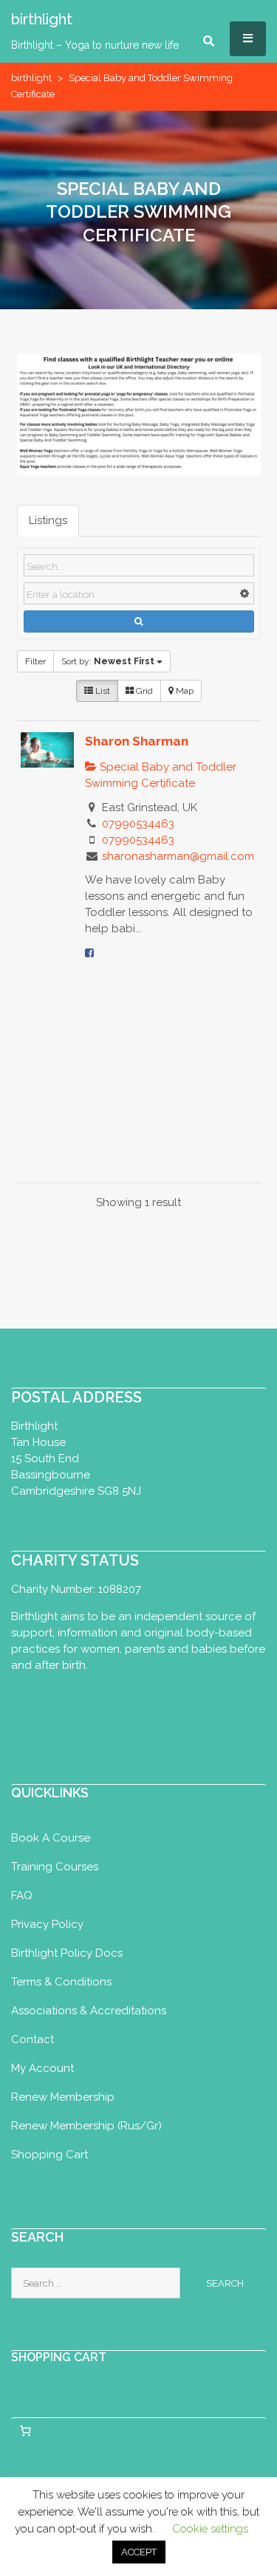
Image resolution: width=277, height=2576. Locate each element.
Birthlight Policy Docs (67, 1953)
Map (184, 691)
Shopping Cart (49, 2155)
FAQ (22, 1895)
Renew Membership (63, 2097)
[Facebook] (89, 953)
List (102, 691)
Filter (35, 661)
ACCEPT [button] (139, 2552)
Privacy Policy (47, 1924)
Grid (143, 691)
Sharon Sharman (137, 741)
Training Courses (55, 1867)
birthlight (31, 78)
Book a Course (51, 1838)
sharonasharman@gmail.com (178, 856)
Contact (33, 2039)
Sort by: (108, 661)
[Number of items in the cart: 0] (25, 2431)
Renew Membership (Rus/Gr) (86, 2126)
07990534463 (138, 824)
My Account (42, 2068)
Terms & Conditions (61, 1982)
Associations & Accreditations (89, 2011)
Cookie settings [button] (210, 2529)
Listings (48, 520)
